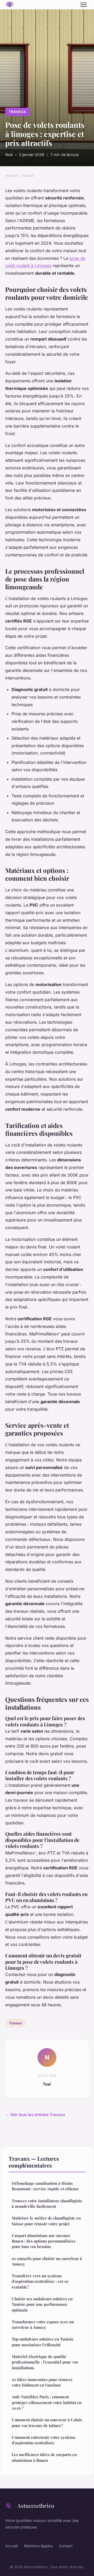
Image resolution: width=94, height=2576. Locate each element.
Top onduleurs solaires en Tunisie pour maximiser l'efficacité (43, 2342)
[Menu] (84, 5)
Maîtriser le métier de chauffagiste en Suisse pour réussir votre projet (46, 2221)
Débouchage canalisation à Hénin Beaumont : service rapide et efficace (45, 2186)
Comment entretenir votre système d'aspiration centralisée (44, 2440)
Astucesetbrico (36, 2505)
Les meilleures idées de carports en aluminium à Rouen (44, 2457)
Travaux (17, 112)
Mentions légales (38, 2546)
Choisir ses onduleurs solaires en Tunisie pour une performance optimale (42, 2304)
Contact (66, 2546)
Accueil (11, 175)
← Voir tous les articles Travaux (35, 2115)
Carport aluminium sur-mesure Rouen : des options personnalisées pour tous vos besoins (44, 2241)
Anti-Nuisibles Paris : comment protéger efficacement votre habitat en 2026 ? (47, 2402)
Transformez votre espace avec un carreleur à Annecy (43, 2324)
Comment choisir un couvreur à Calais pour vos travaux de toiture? (47, 2422)
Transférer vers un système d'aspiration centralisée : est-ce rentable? (40, 2281)
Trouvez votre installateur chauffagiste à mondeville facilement (47, 2203)
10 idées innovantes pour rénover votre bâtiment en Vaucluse (42, 2382)
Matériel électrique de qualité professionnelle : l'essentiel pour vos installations (45, 2362)
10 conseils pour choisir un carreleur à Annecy (47, 2261)
